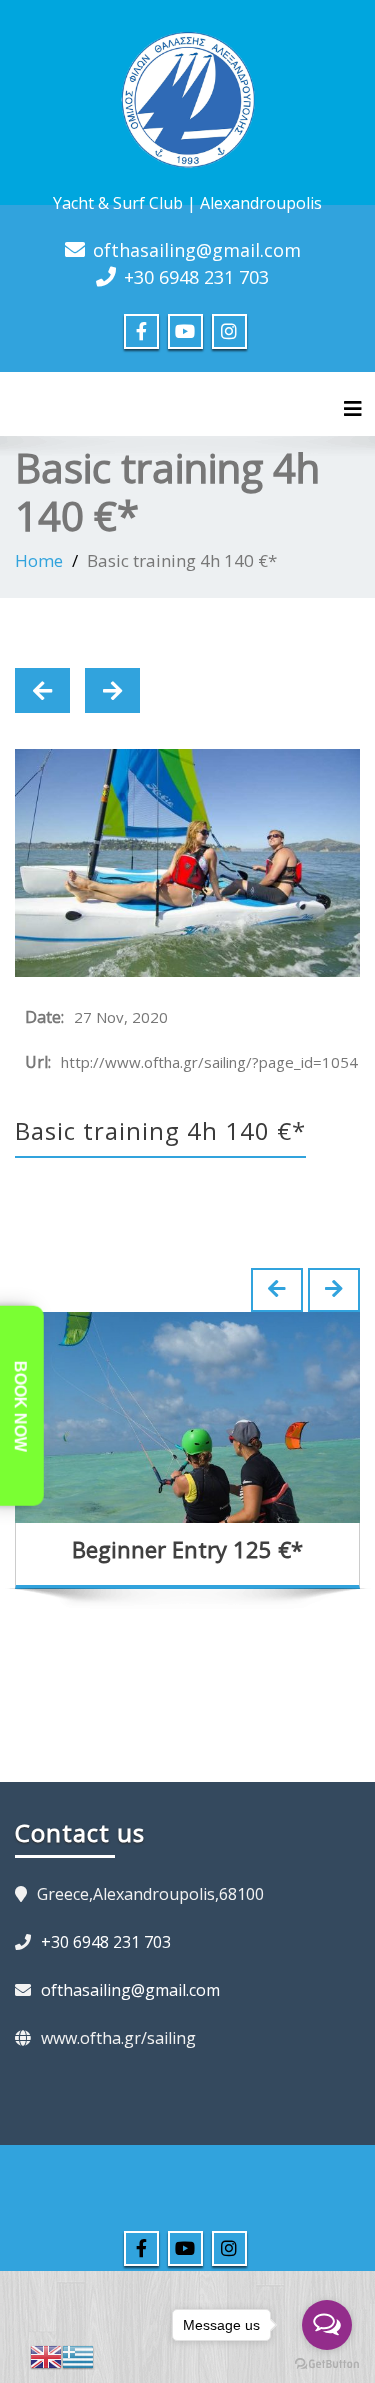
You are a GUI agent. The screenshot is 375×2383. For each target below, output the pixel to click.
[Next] (112, 690)
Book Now (20, 1406)
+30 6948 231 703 (196, 277)
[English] (46, 2355)
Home (39, 560)
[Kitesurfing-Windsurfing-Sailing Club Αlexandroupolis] (188, 97)
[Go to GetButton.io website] (327, 2363)
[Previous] (42, 690)
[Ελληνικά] (78, 2355)
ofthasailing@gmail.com (197, 250)
